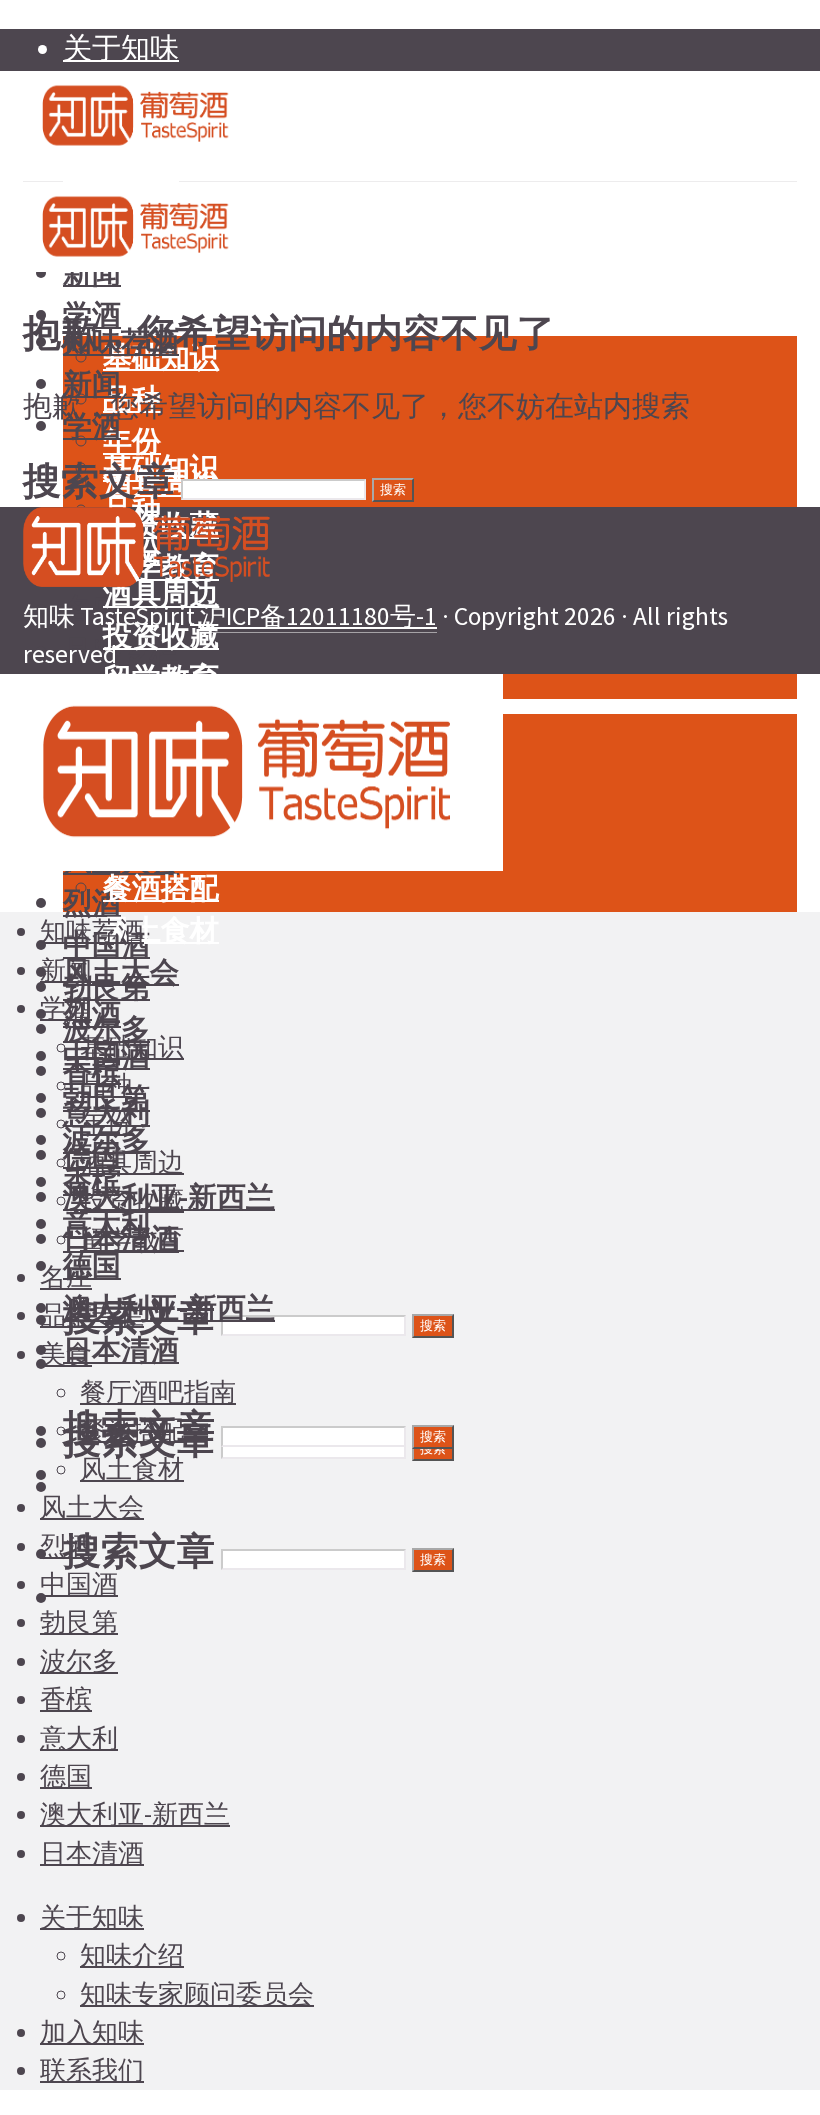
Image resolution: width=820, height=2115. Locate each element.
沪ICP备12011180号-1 (318, 616)
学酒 (66, 1008)
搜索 (433, 1325)
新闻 (92, 384)
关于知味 (121, 48)
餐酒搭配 (161, 888)
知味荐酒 (92, 931)
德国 (92, 1266)
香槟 (66, 1699)
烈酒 (92, 903)
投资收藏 (161, 636)
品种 (106, 1085)
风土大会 (121, 972)
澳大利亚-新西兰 (169, 1308)
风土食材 (161, 930)
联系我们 (92, 2070)
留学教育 (132, 1239)
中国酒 (79, 1584)
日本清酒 (121, 1350)
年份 (132, 441)
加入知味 (92, 2032)
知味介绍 (132, 1955)
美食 (66, 1354)
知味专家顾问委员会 (197, 1994)
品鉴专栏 (92, 1315)
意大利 (79, 1738)
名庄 (66, 1277)
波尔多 (79, 1661)
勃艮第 (79, 1622)
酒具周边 (132, 1162)
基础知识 (132, 1047)
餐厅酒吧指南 (158, 1392)
